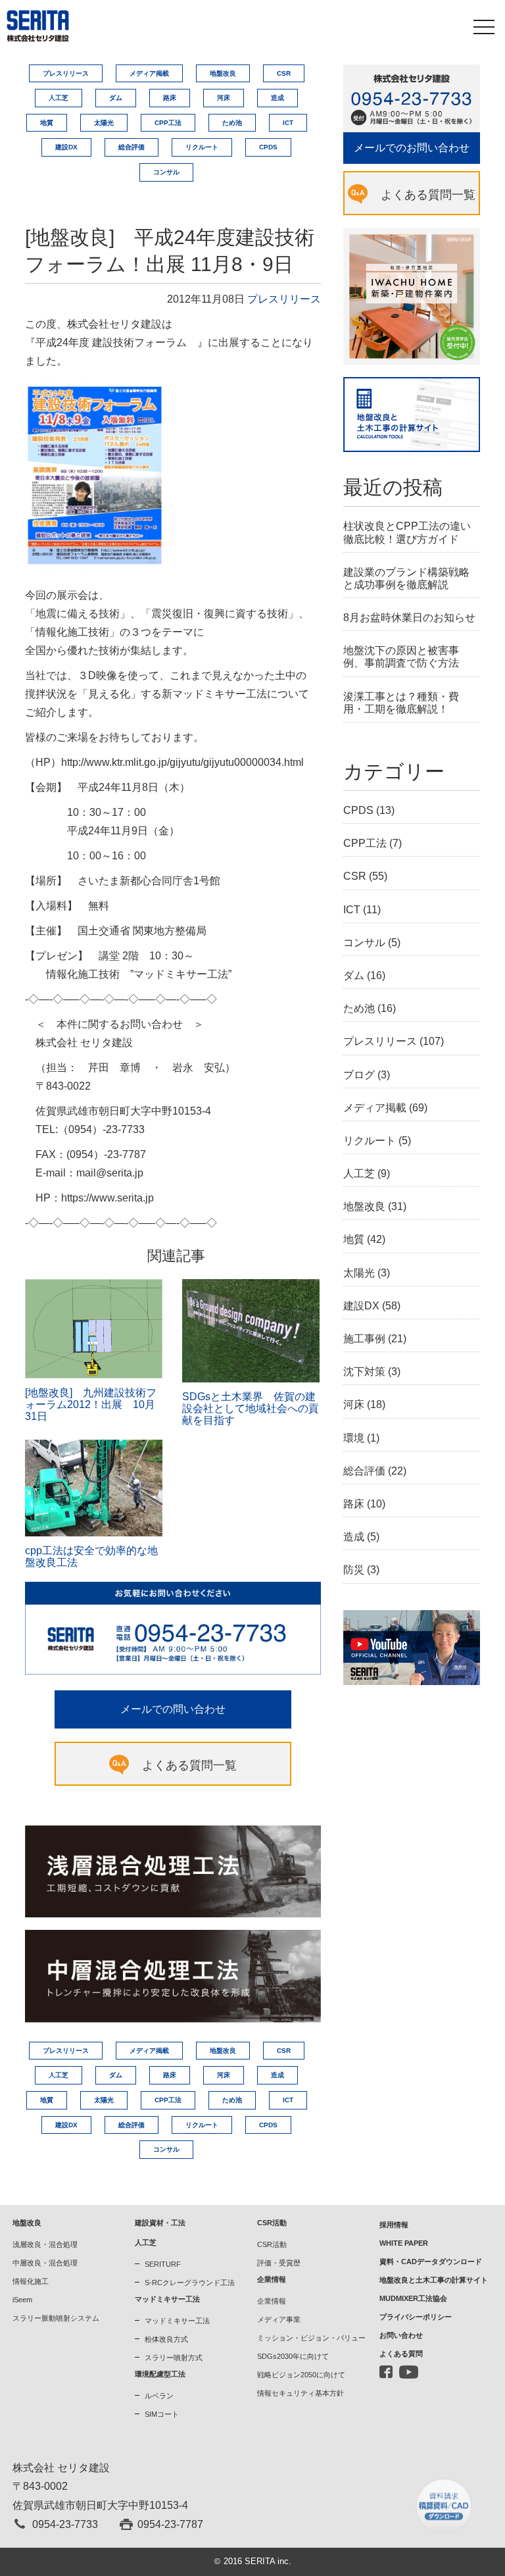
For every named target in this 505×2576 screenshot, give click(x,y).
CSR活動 (272, 2244)
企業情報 (272, 2301)
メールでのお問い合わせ (412, 148)
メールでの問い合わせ (173, 1709)
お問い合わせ (401, 2335)
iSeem (22, 2300)
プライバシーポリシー (416, 2317)
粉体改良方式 (166, 2339)
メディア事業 (279, 2319)
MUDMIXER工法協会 (413, 2298)
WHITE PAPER (404, 2243)
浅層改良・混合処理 (45, 2244)
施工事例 (364, 1339)
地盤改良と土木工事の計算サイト (434, 2280)
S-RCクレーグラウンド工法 (190, 2283)
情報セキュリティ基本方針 (301, 2393)
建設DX (66, 147)
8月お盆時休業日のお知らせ (409, 618)
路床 (170, 98)
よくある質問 (401, 2354)
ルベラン (159, 2396)
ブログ (359, 1075)
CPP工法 (168, 123)
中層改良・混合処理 (45, 2263)
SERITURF (163, 2264)
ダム (116, 98)
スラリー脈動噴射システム (56, 2318)
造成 (277, 98)
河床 (224, 98)
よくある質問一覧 (189, 1765)
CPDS (268, 147)
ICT (288, 123)
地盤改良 (223, 73)
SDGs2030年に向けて (293, 2356)
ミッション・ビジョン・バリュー (311, 2338)
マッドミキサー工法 (177, 2321)
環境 (354, 1438)
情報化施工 (31, 2281)
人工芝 (59, 98)
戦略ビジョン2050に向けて (301, 2375)
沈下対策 (364, 1372)
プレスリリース (66, 73)
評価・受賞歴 (279, 2263)
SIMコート (162, 2414)
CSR (284, 73)
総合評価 (132, 147)
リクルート (202, 147)
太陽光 (104, 123)
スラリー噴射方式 (174, 2358)
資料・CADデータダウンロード (431, 2261)
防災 (354, 1570)
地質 (47, 123)
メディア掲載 (149, 73)
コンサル (166, 172)
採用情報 (394, 2225)
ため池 (232, 123)
